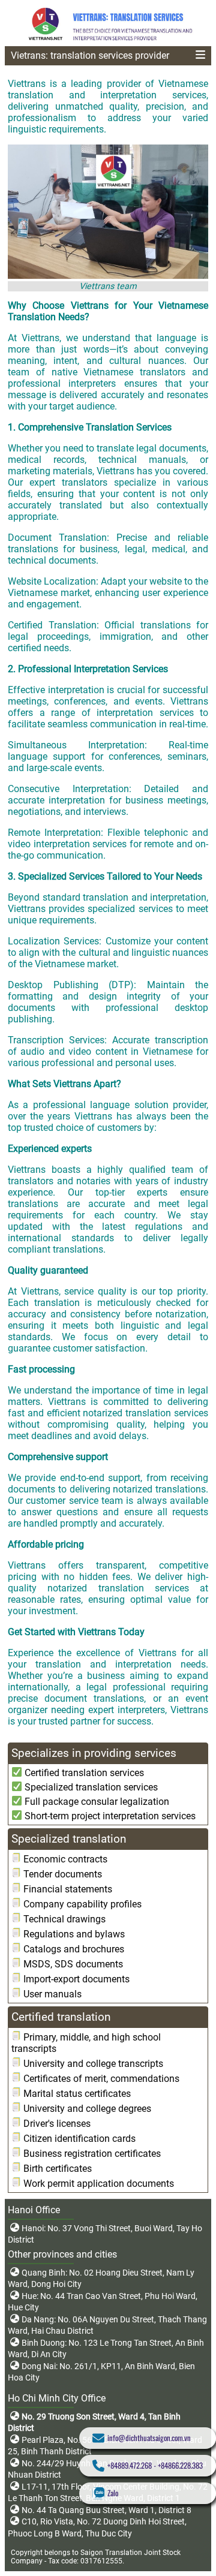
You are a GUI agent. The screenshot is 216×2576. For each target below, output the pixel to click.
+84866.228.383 (180, 2465)
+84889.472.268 (130, 2465)
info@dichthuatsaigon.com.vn (149, 2438)
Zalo (113, 2493)
